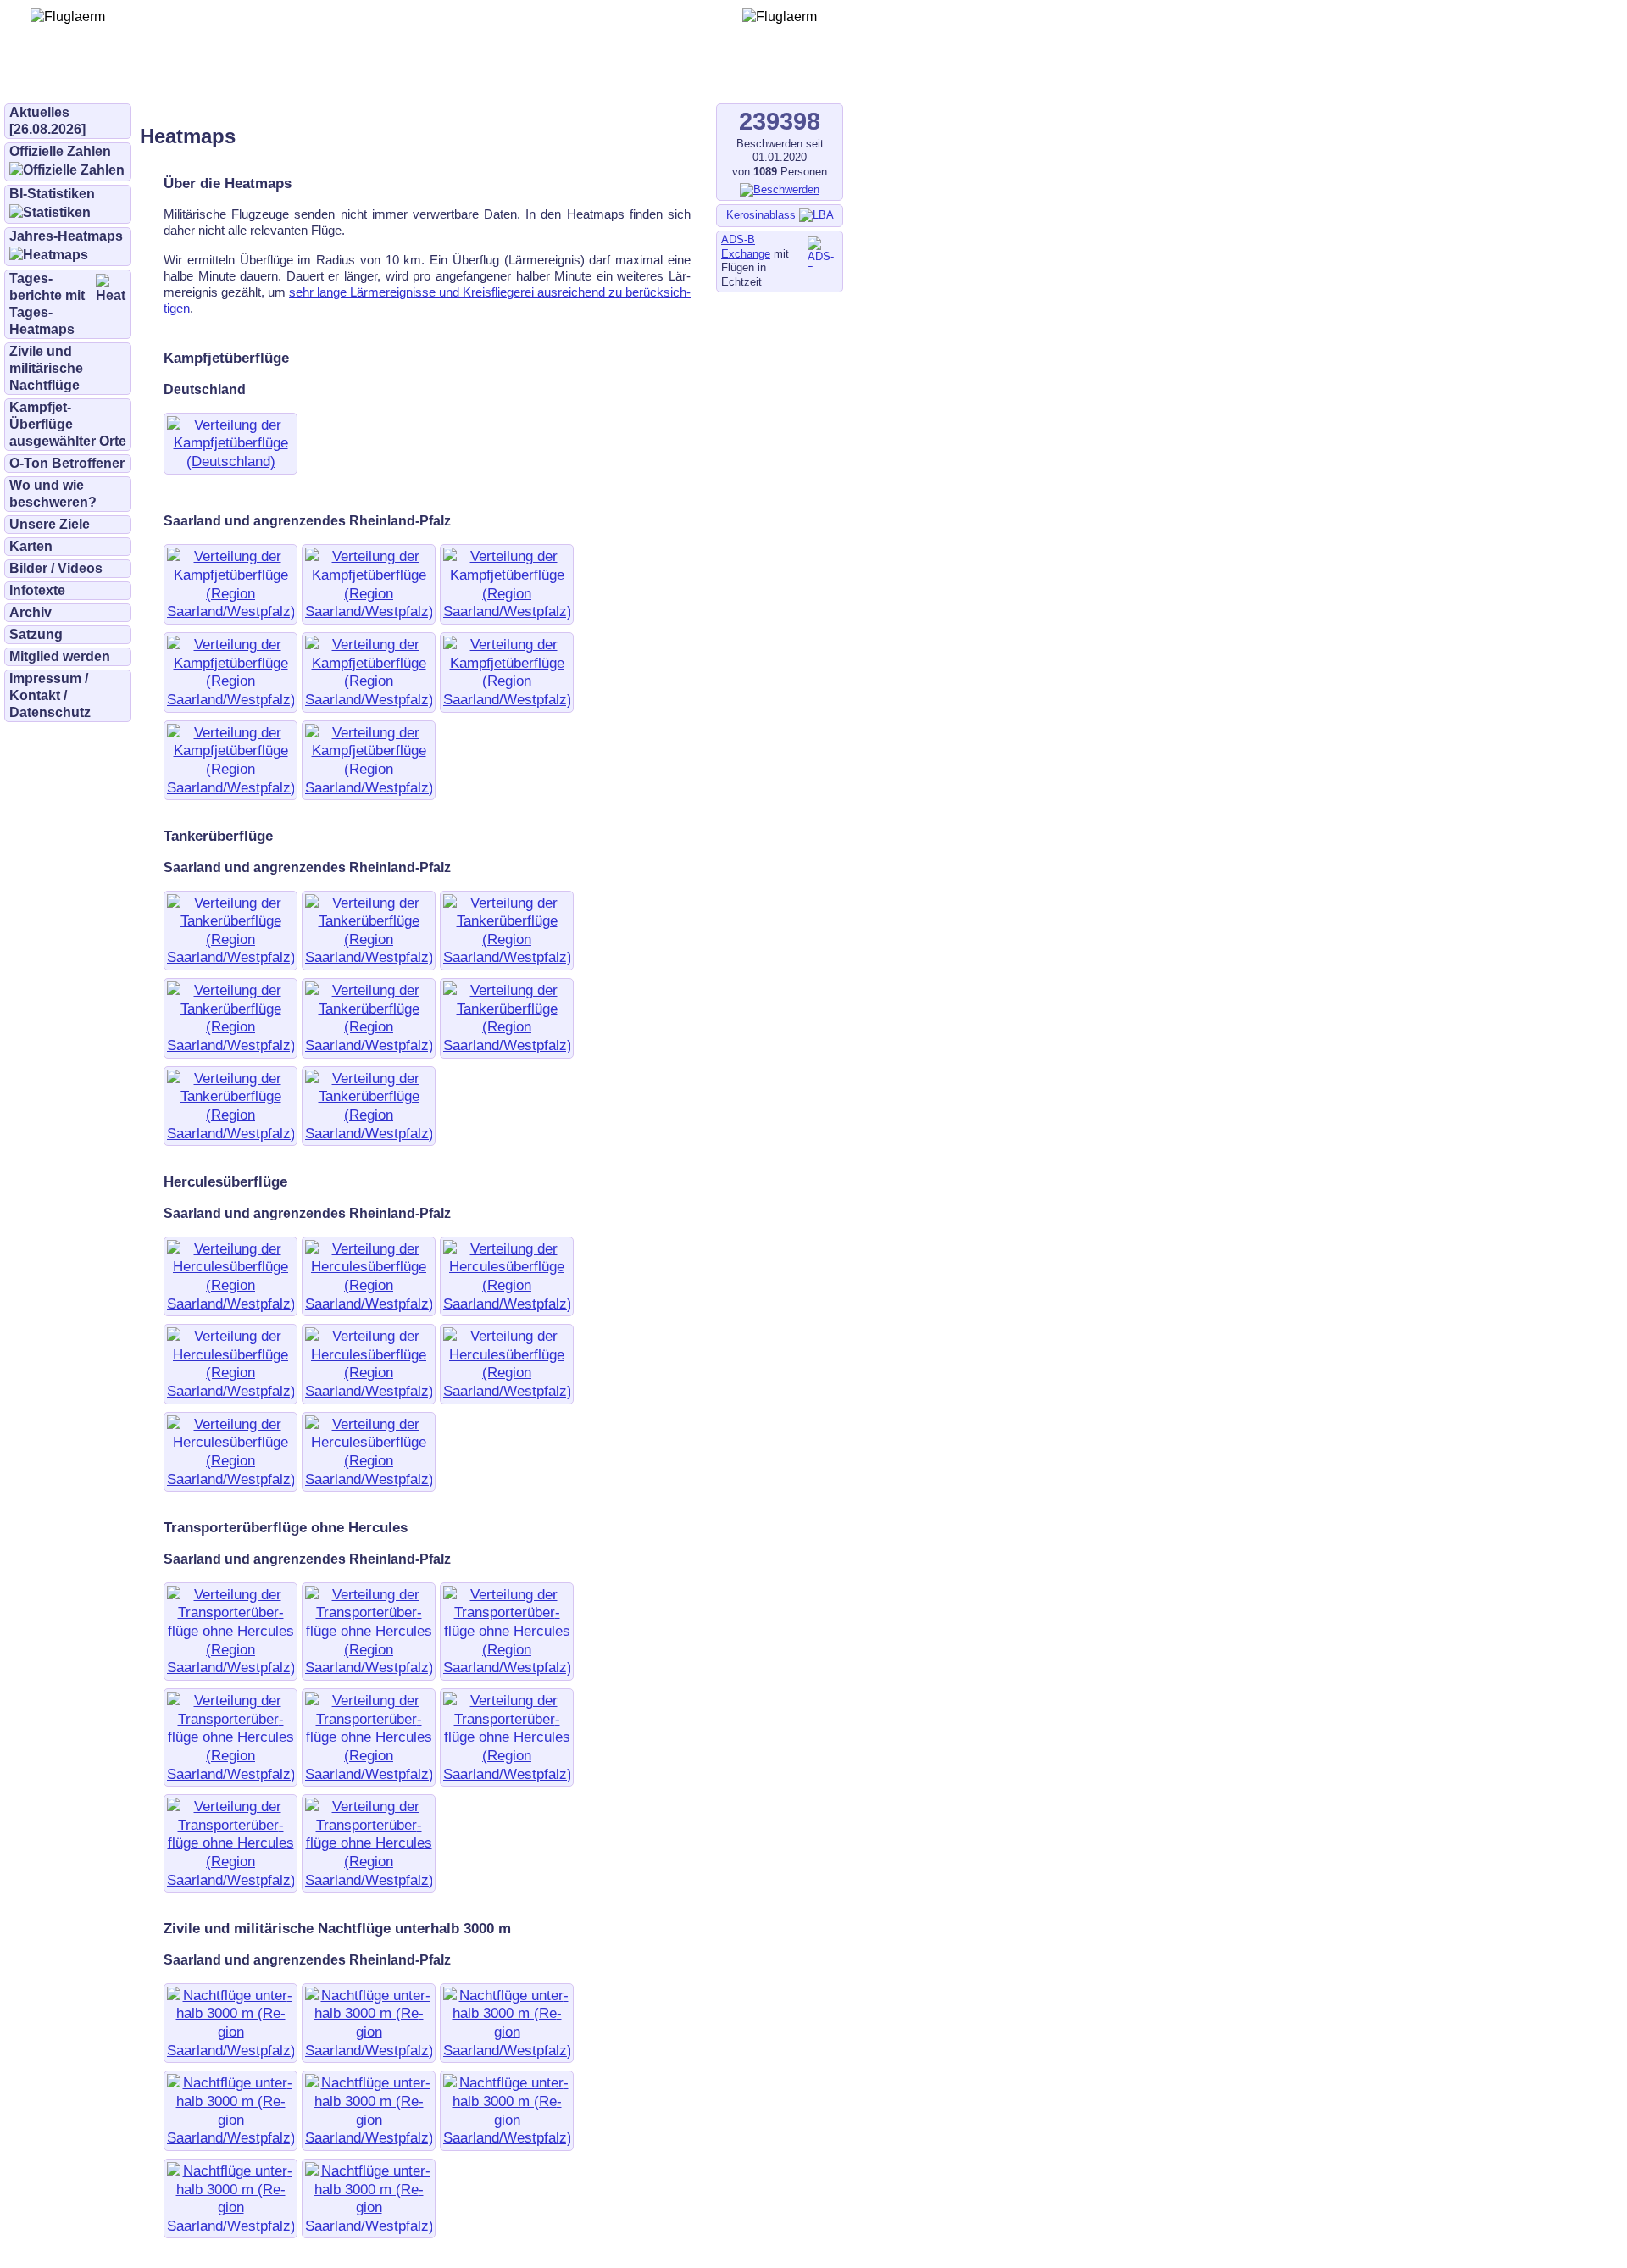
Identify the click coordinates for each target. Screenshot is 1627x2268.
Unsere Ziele (50, 524)
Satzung (36, 634)
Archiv (31, 612)
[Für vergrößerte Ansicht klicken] (230, 461)
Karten (31, 546)
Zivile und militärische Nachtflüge (46, 368)
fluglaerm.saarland (593, 78)
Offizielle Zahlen (60, 151)
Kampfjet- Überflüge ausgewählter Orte (68, 424)
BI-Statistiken (52, 194)
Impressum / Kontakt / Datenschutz (50, 695)
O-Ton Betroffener (67, 463)
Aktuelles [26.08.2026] (47, 121)
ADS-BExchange (746, 247)
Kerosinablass (761, 215)
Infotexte (37, 590)
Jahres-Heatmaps (66, 236)
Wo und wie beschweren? (53, 494)
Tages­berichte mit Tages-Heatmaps (47, 304)
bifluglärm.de (351, 78)
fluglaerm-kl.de (463, 78)
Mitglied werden (60, 656)
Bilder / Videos (56, 568)
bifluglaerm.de (241, 78)
